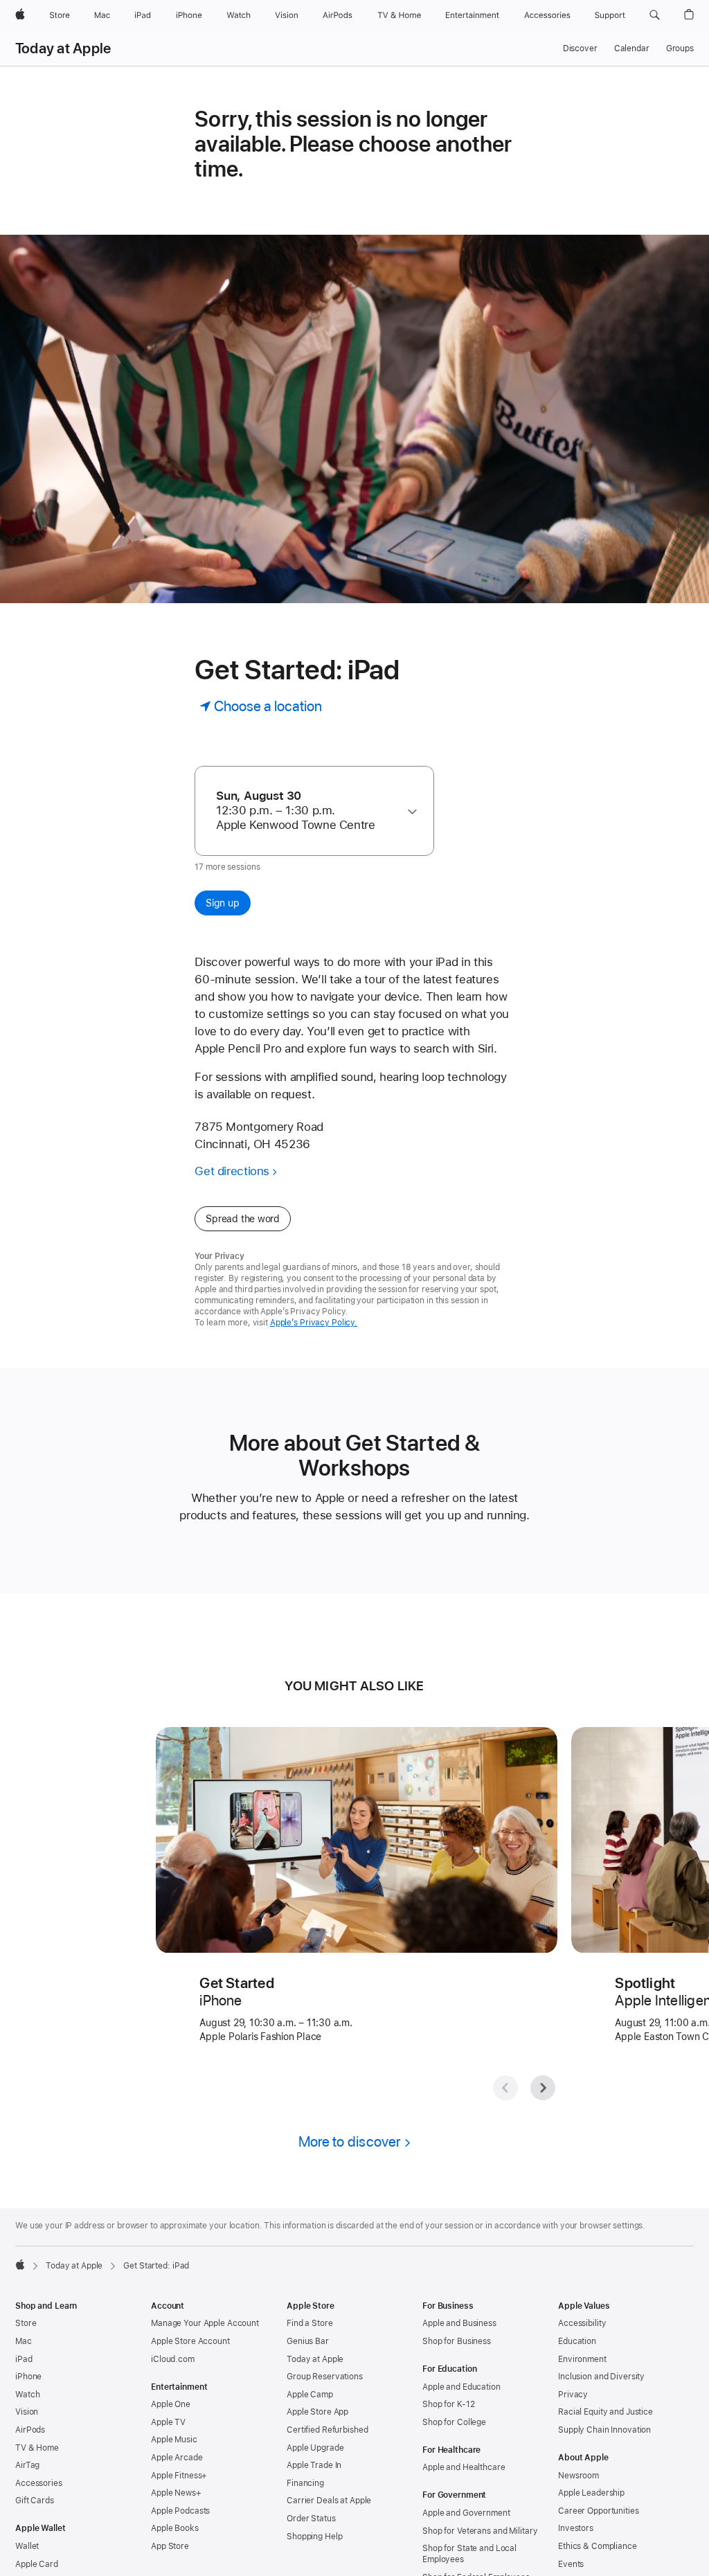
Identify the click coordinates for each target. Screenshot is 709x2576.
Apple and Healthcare (464, 2467)
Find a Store (310, 2323)
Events (571, 2564)
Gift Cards (35, 2501)
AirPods (30, 2430)
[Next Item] (543, 2088)
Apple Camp (310, 2395)
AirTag (27, 2465)
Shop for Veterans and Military (480, 2531)
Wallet (27, 2546)
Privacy (573, 2395)
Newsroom (578, 2476)
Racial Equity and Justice (605, 2412)
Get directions (232, 1171)
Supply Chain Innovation (604, 2430)
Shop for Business (457, 2341)
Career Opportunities (599, 2511)
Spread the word (243, 1219)
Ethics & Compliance (598, 2546)
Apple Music (174, 2440)
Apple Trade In (314, 2465)
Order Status (311, 2519)
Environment (582, 2359)
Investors (576, 2528)
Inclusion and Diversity (601, 2377)
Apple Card (37, 2564)
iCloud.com (173, 2359)
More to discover (350, 2141)
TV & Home (37, 2448)
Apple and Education (461, 2387)
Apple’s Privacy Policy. (314, 1323)
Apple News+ (176, 2493)
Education (577, 2341)
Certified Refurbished (327, 2430)
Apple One (171, 2404)
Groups (680, 48)
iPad (24, 2359)
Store (26, 2323)
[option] (308, 811)
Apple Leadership (591, 2493)
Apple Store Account (190, 2341)
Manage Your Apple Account (205, 2323)
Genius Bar (308, 2341)
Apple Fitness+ (179, 2476)
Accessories (39, 2483)
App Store (170, 2546)
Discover (580, 48)
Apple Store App (317, 2412)
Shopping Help (314, 2537)
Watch (27, 2395)
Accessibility (582, 2323)
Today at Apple (63, 48)
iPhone (28, 2377)
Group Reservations (325, 2377)
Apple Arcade (177, 2458)
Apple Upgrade (315, 2448)
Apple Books (175, 2528)
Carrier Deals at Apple (329, 2501)
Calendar (632, 48)
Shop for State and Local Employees (469, 2554)
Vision (27, 2412)
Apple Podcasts (180, 2511)
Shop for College (454, 2422)
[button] (655, 15)
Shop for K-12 (448, 2404)
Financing (305, 2483)
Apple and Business (459, 2323)
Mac (24, 2341)
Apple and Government (466, 2513)
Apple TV (168, 2422)
